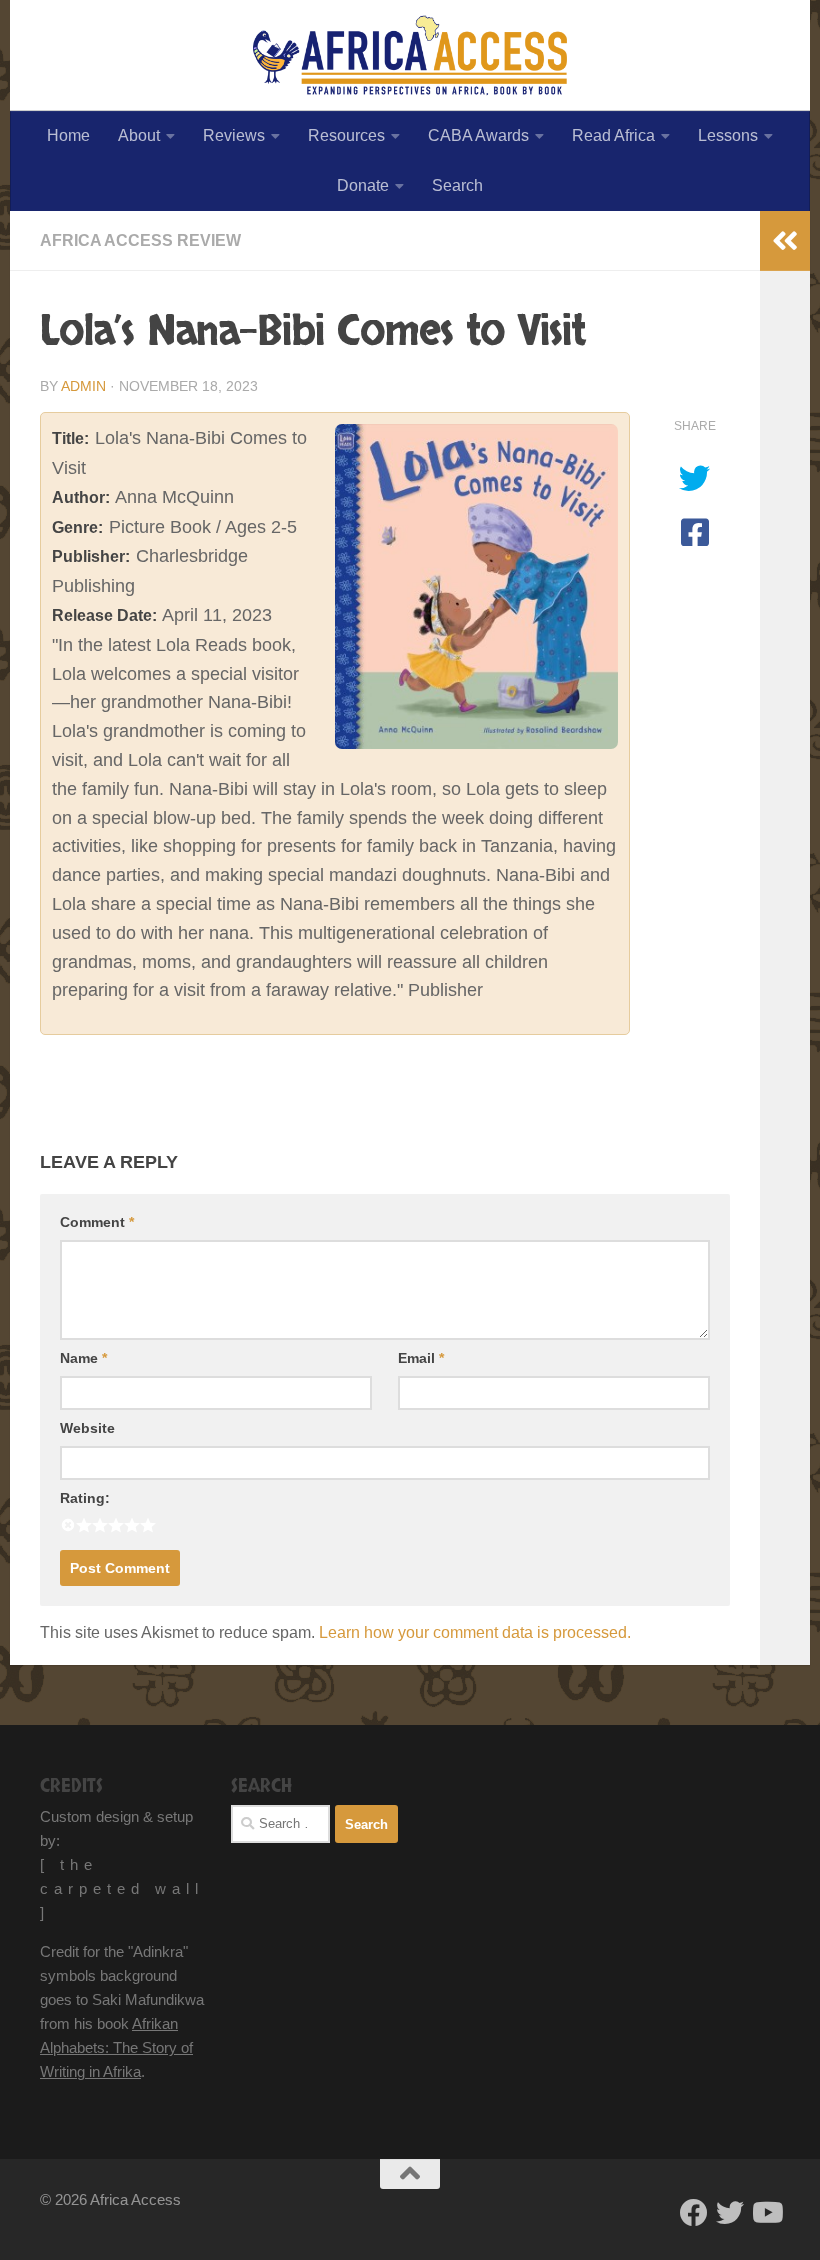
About (139, 135)
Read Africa (613, 135)
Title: (70, 438)
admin (83, 386)
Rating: (85, 1498)
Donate (363, 185)
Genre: (77, 527)
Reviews (234, 135)
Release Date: (104, 615)
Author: (81, 497)
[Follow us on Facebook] (694, 2213)
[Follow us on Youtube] (766, 2213)
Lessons (728, 135)
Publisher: (91, 556)
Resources (346, 135)
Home (68, 135)
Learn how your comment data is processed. (475, 1632)
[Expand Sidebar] (785, 241)
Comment (97, 1222)
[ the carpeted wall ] (122, 1888)
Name (83, 1358)
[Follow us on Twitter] (730, 2213)
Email (421, 1358)
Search (457, 185)
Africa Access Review (140, 240)
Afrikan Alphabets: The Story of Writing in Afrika (116, 2047)
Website (87, 1428)
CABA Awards (478, 135)
